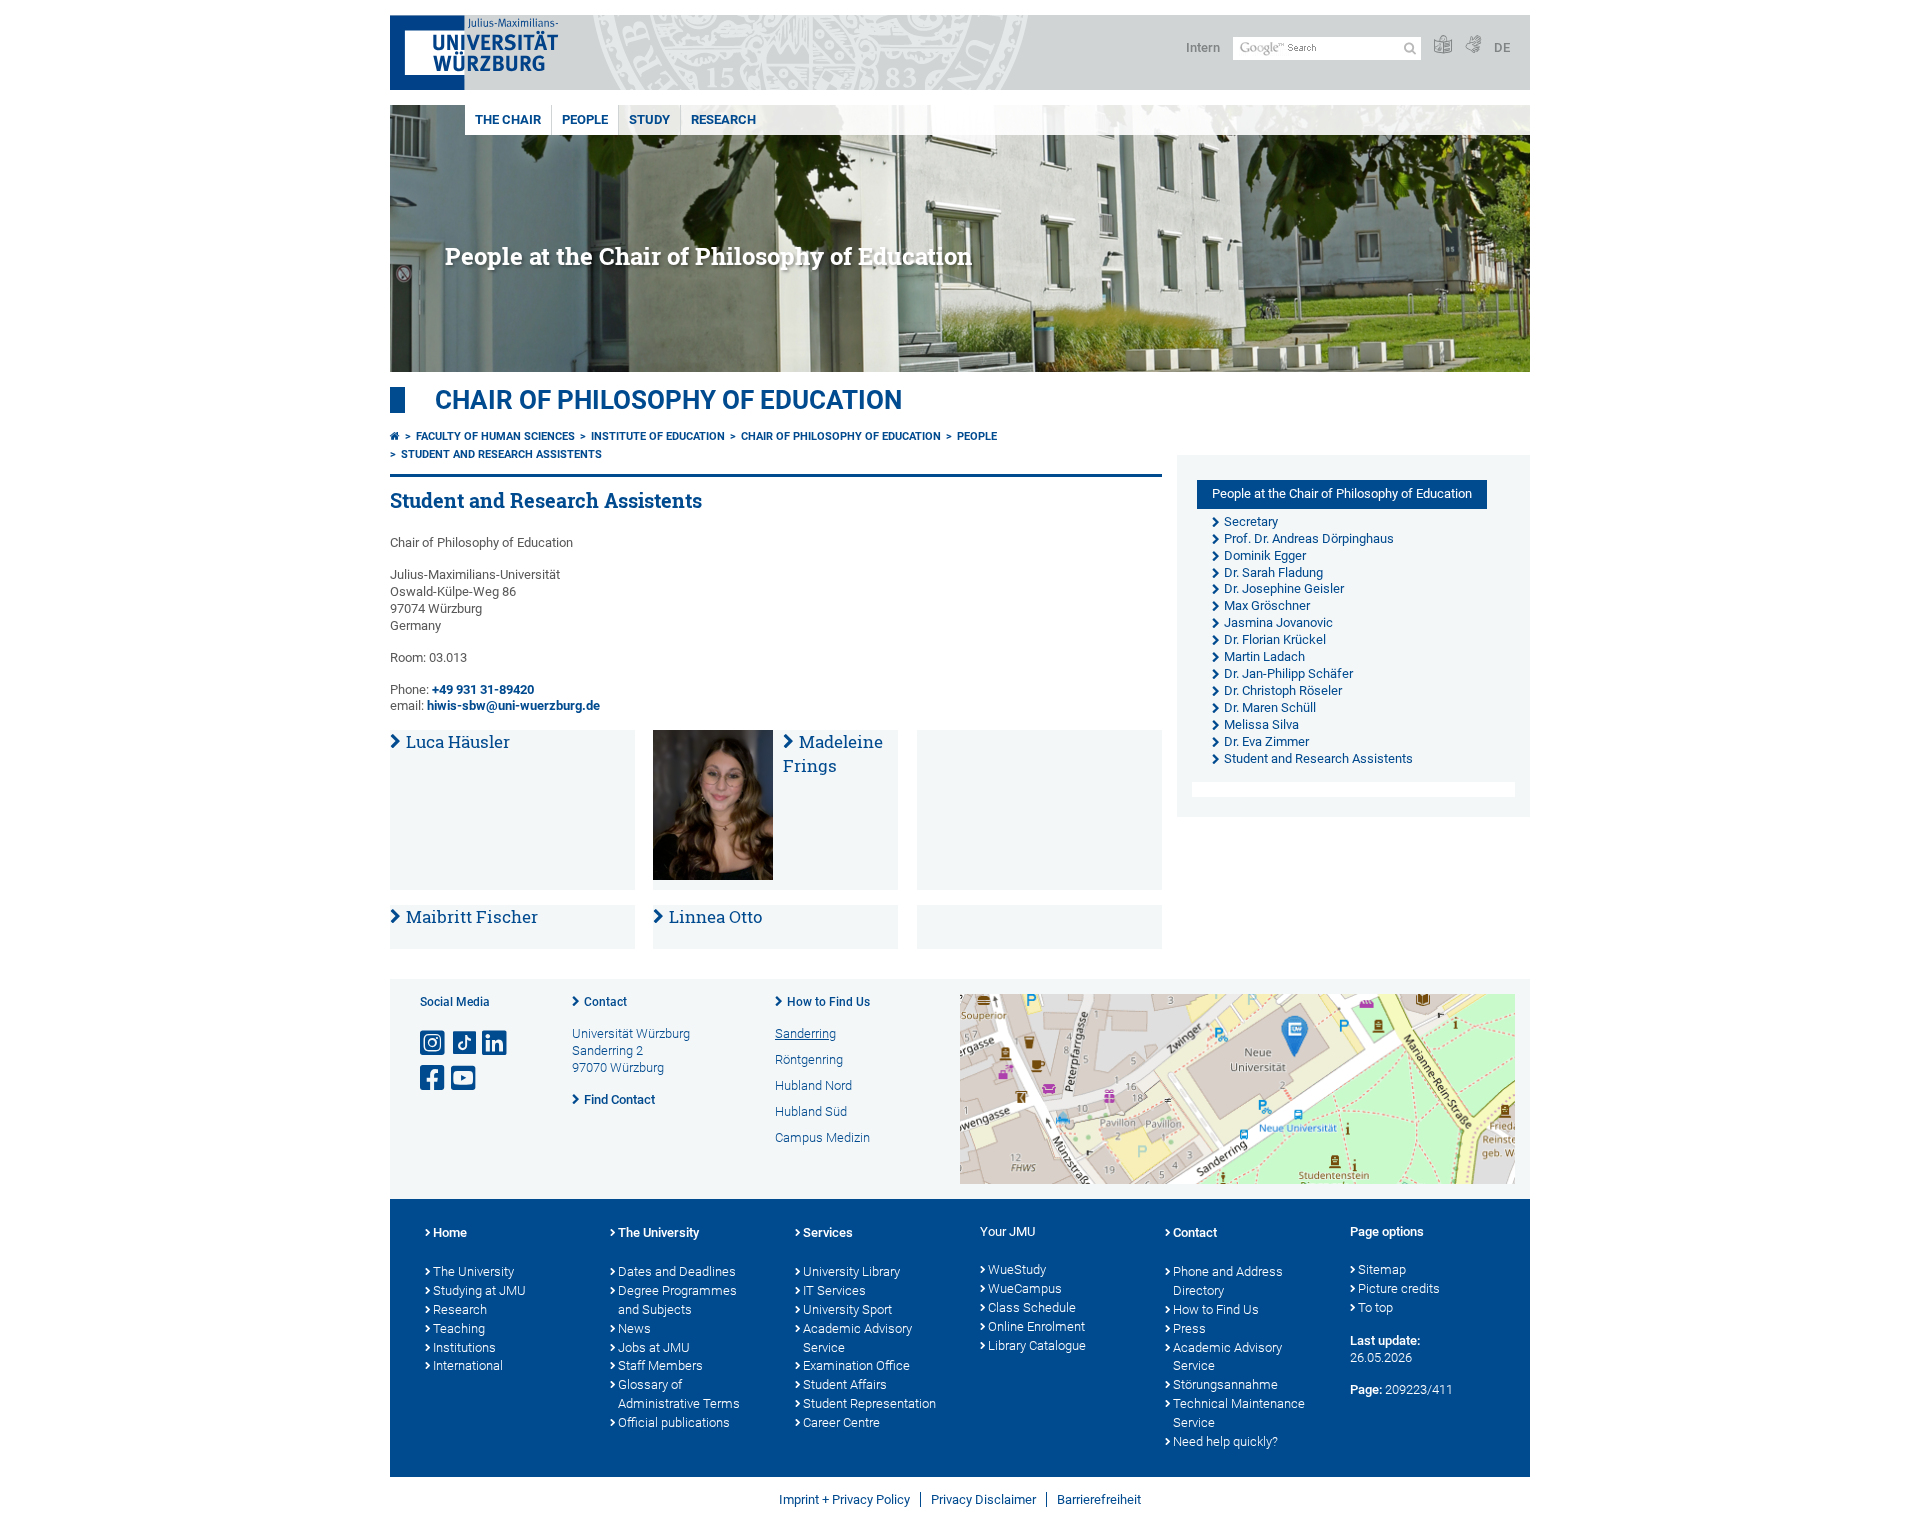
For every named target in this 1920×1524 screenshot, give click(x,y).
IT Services (834, 1290)
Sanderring (805, 1033)
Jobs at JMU (654, 1347)
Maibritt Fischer (472, 916)
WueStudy (1017, 1269)
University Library (851, 1271)
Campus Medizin (822, 1137)
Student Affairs (845, 1384)
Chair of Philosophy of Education (668, 400)
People (585, 119)
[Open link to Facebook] (434, 1078)
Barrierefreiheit (1099, 1499)
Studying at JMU (479, 1290)
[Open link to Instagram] (434, 1043)
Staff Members (660, 1365)
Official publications (674, 1422)
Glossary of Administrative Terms (679, 1394)
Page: (1366, 1389)
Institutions (464, 1347)
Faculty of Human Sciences (495, 436)
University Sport (847, 1309)
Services (828, 1232)
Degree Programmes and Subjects (677, 1300)
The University (473, 1271)
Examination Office (856, 1365)
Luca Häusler (458, 741)
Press (1189, 1328)
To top (1375, 1307)
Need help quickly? (1225, 1441)
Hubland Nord (813, 1085)
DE (1502, 47)
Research (723, 119)
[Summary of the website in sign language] (1473, 45)
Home (450, 1232)
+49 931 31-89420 (481, 689)
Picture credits (1399, 1288)
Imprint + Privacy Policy (844, 1499)
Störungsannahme (1225, 1384)
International (468, 1365)
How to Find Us (828, 1002)
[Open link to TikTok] (465, 1043)
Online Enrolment (1036, 1326)
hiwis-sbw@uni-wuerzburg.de (513, 705)
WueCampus (1025, 1288)
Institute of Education (658, 436)
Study (649, 119)
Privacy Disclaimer (983, 1499)
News (634, 1328)
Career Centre (841, 1422)
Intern (1203, 47)
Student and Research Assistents (501, 454)
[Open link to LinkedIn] (496, 1043)
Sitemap (1382, 1269)
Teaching (459, 1328)
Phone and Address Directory (1228, 1281)
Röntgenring (809, 1059)
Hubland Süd (811, 1111)
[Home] (395, 436)
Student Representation (869, 1403)
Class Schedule (1032, 1307)
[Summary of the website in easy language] (1443, 45)
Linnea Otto (716, 916)
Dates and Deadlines (677, 1271)
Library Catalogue (1037, 1345)
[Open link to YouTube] (465, 1078)
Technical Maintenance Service (1239, 1413)
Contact (605, 1002)
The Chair (508, 119)
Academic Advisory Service (857, 1338)
